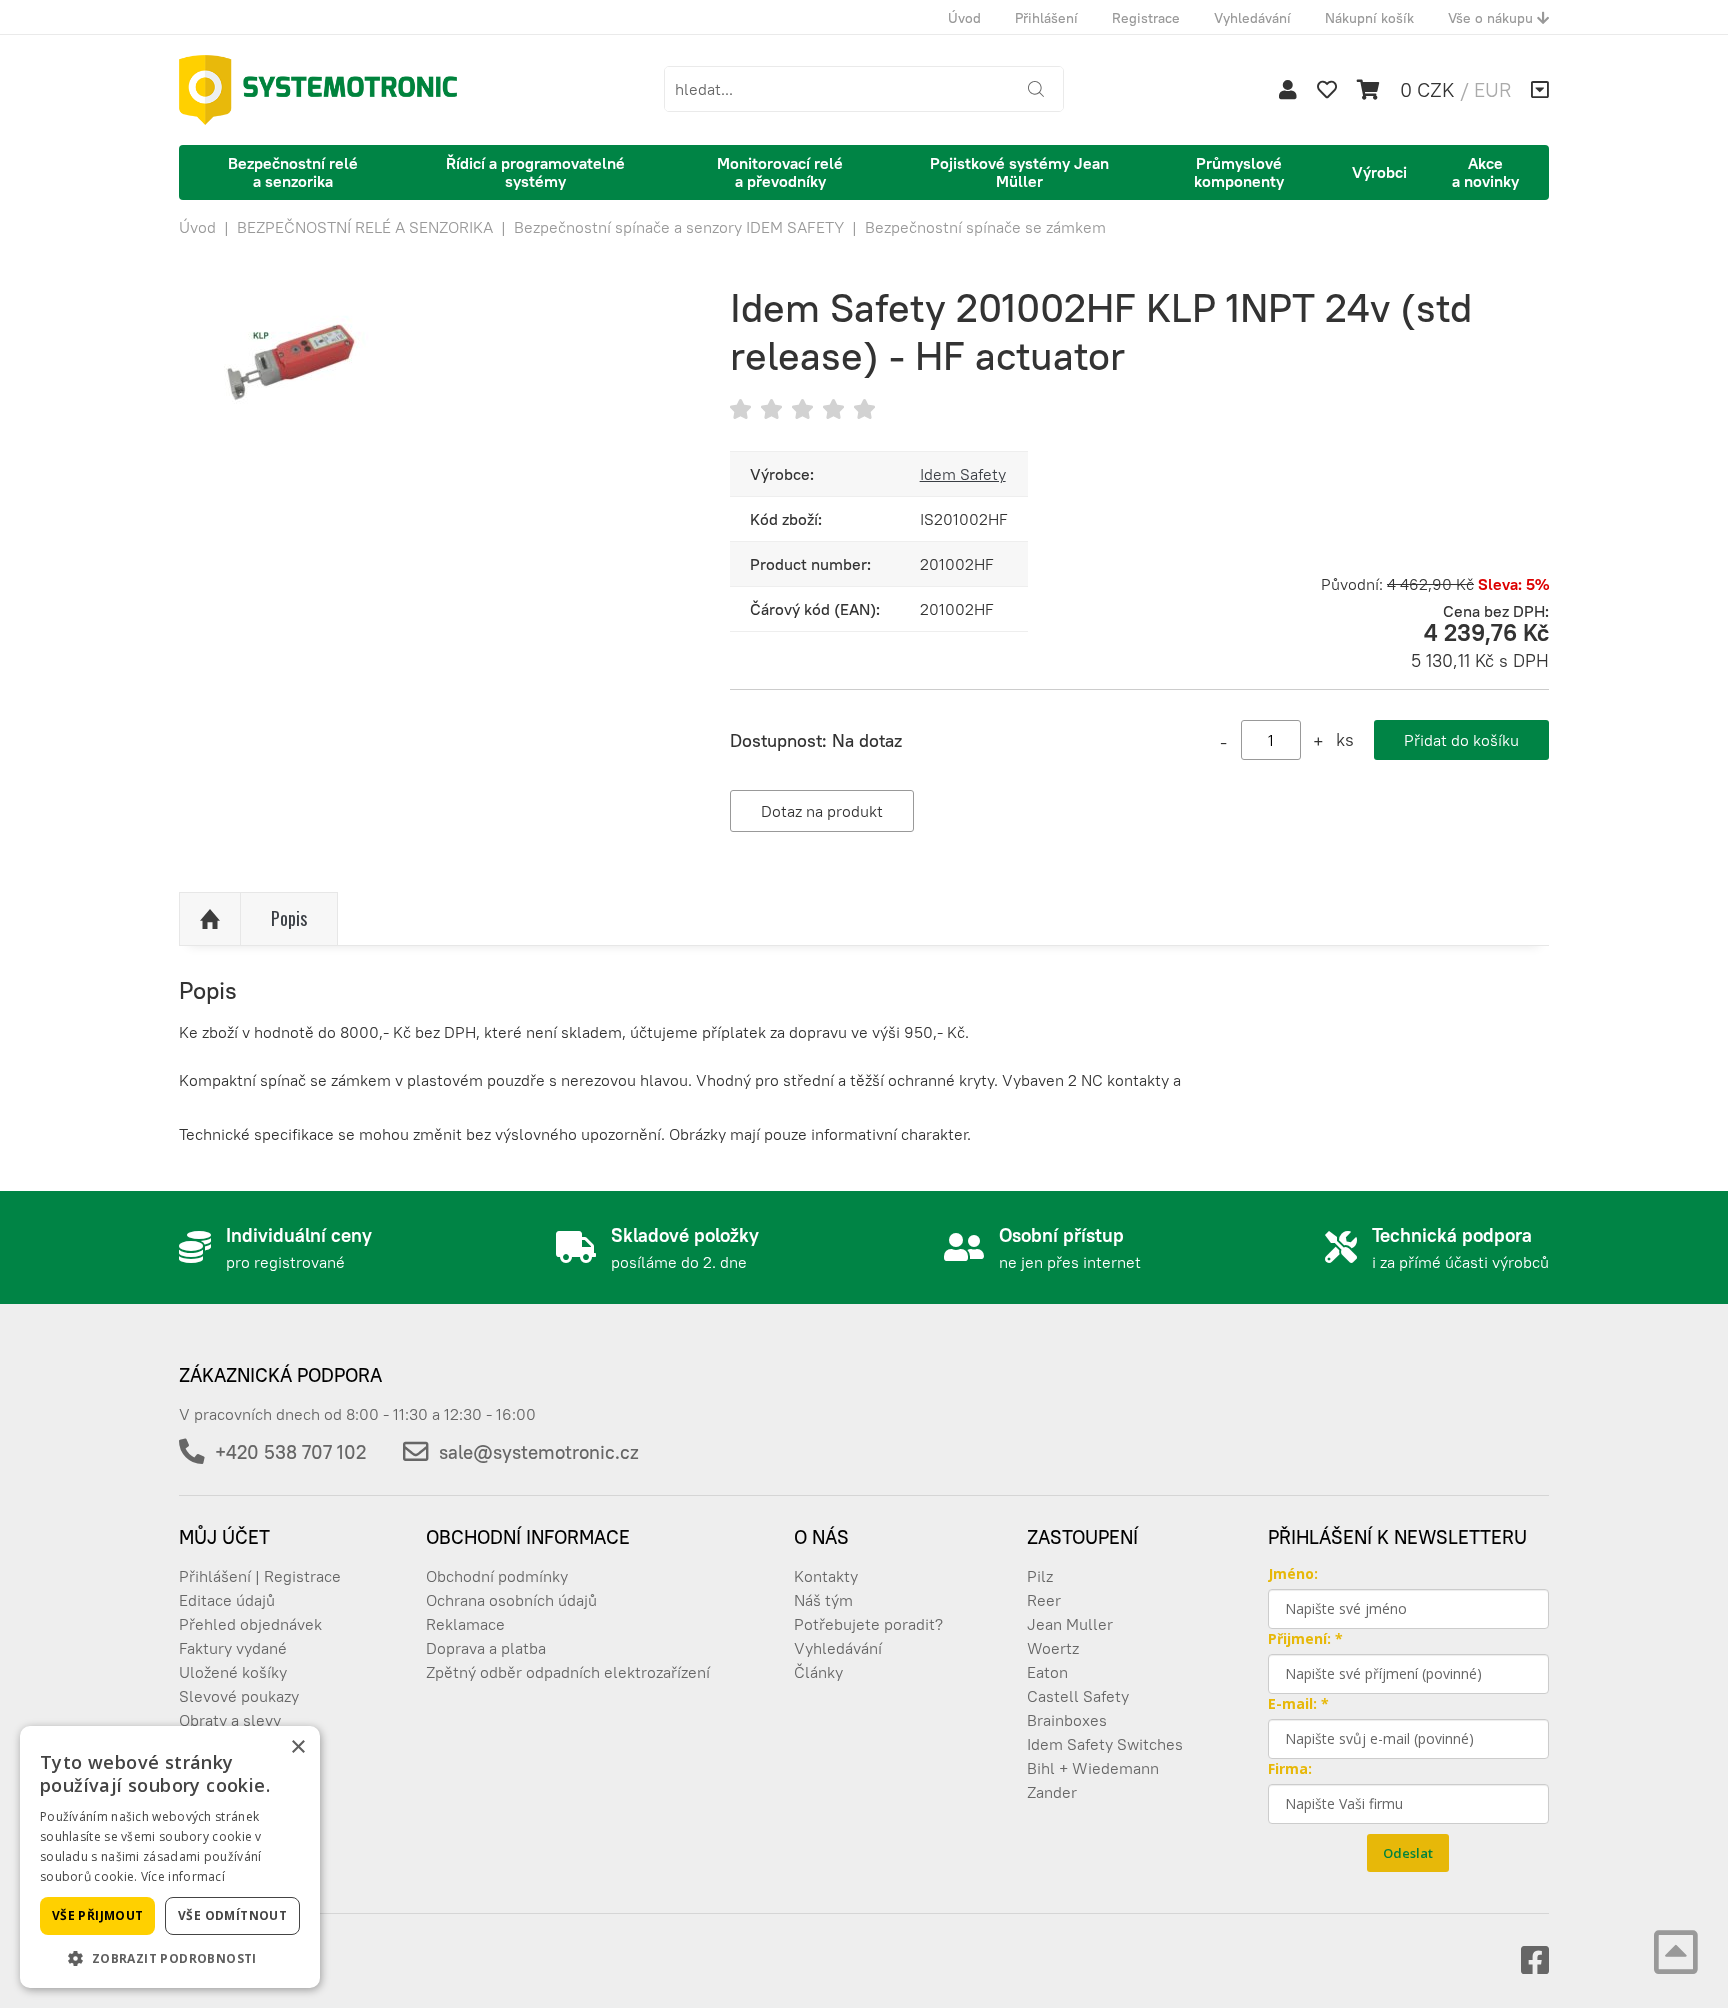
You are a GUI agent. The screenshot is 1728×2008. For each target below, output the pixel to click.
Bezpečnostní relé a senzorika (293, 172)
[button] (170, 1958)
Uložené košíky (233, 1672)
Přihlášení (1046, 18)
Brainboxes (1067, 1720)
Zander (1052, 1792)
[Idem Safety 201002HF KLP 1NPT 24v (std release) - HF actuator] (424, 484)
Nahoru (210, 919)
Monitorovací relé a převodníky (780, 172)
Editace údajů (227, 1600)
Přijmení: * (1305, 1638)
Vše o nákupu (1492, 18)
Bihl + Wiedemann (1093, 1768)
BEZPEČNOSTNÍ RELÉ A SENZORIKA (365, 227)
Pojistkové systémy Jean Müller (1019, 172)
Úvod (964, 18)
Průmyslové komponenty (1239, 172)
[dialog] (170, 1857)
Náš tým (823, 1600)
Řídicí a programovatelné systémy (535, 172)
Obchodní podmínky (497, 1576)
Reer (1044, 1600)
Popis (289, 918)
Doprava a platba (486, 1648)
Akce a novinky (1485, 172)
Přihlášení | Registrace (260, 1576)
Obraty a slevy (230, 1720)
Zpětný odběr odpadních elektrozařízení (568, 1672)
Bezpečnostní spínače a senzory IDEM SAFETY (679, 227)
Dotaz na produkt (822, 811)
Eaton (1047, 1672)
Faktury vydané (233, 1648)
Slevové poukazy (239, 1696)
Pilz (1040, 1576)
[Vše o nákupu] (1540, 90)
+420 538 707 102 (290, 1452)
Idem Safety (963, 474)
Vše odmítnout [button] (232, 1915)
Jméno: (1293, 1573)
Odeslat (1408, 1853)
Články (818, 1672)
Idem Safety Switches (1105, 1744)
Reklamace (465, 1624)
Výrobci (1379, 172)
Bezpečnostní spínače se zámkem (985, 227)
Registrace (1146, 18)
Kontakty (826, 1576)
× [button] (297, 1747)
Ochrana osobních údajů (511, 1600)
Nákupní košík (1369, 18)
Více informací (183, 1876)
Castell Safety (1078, 1696)
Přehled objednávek (250, 1624)
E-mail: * (1298, 1703)
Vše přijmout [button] (98, 1915)
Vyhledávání (1252, 18)
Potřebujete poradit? (868, 1624)
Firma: (1290, 1768)
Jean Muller (1070, 1624)
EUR (1492, 89)
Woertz (1053, 1648)
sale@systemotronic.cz (539, 1452)
